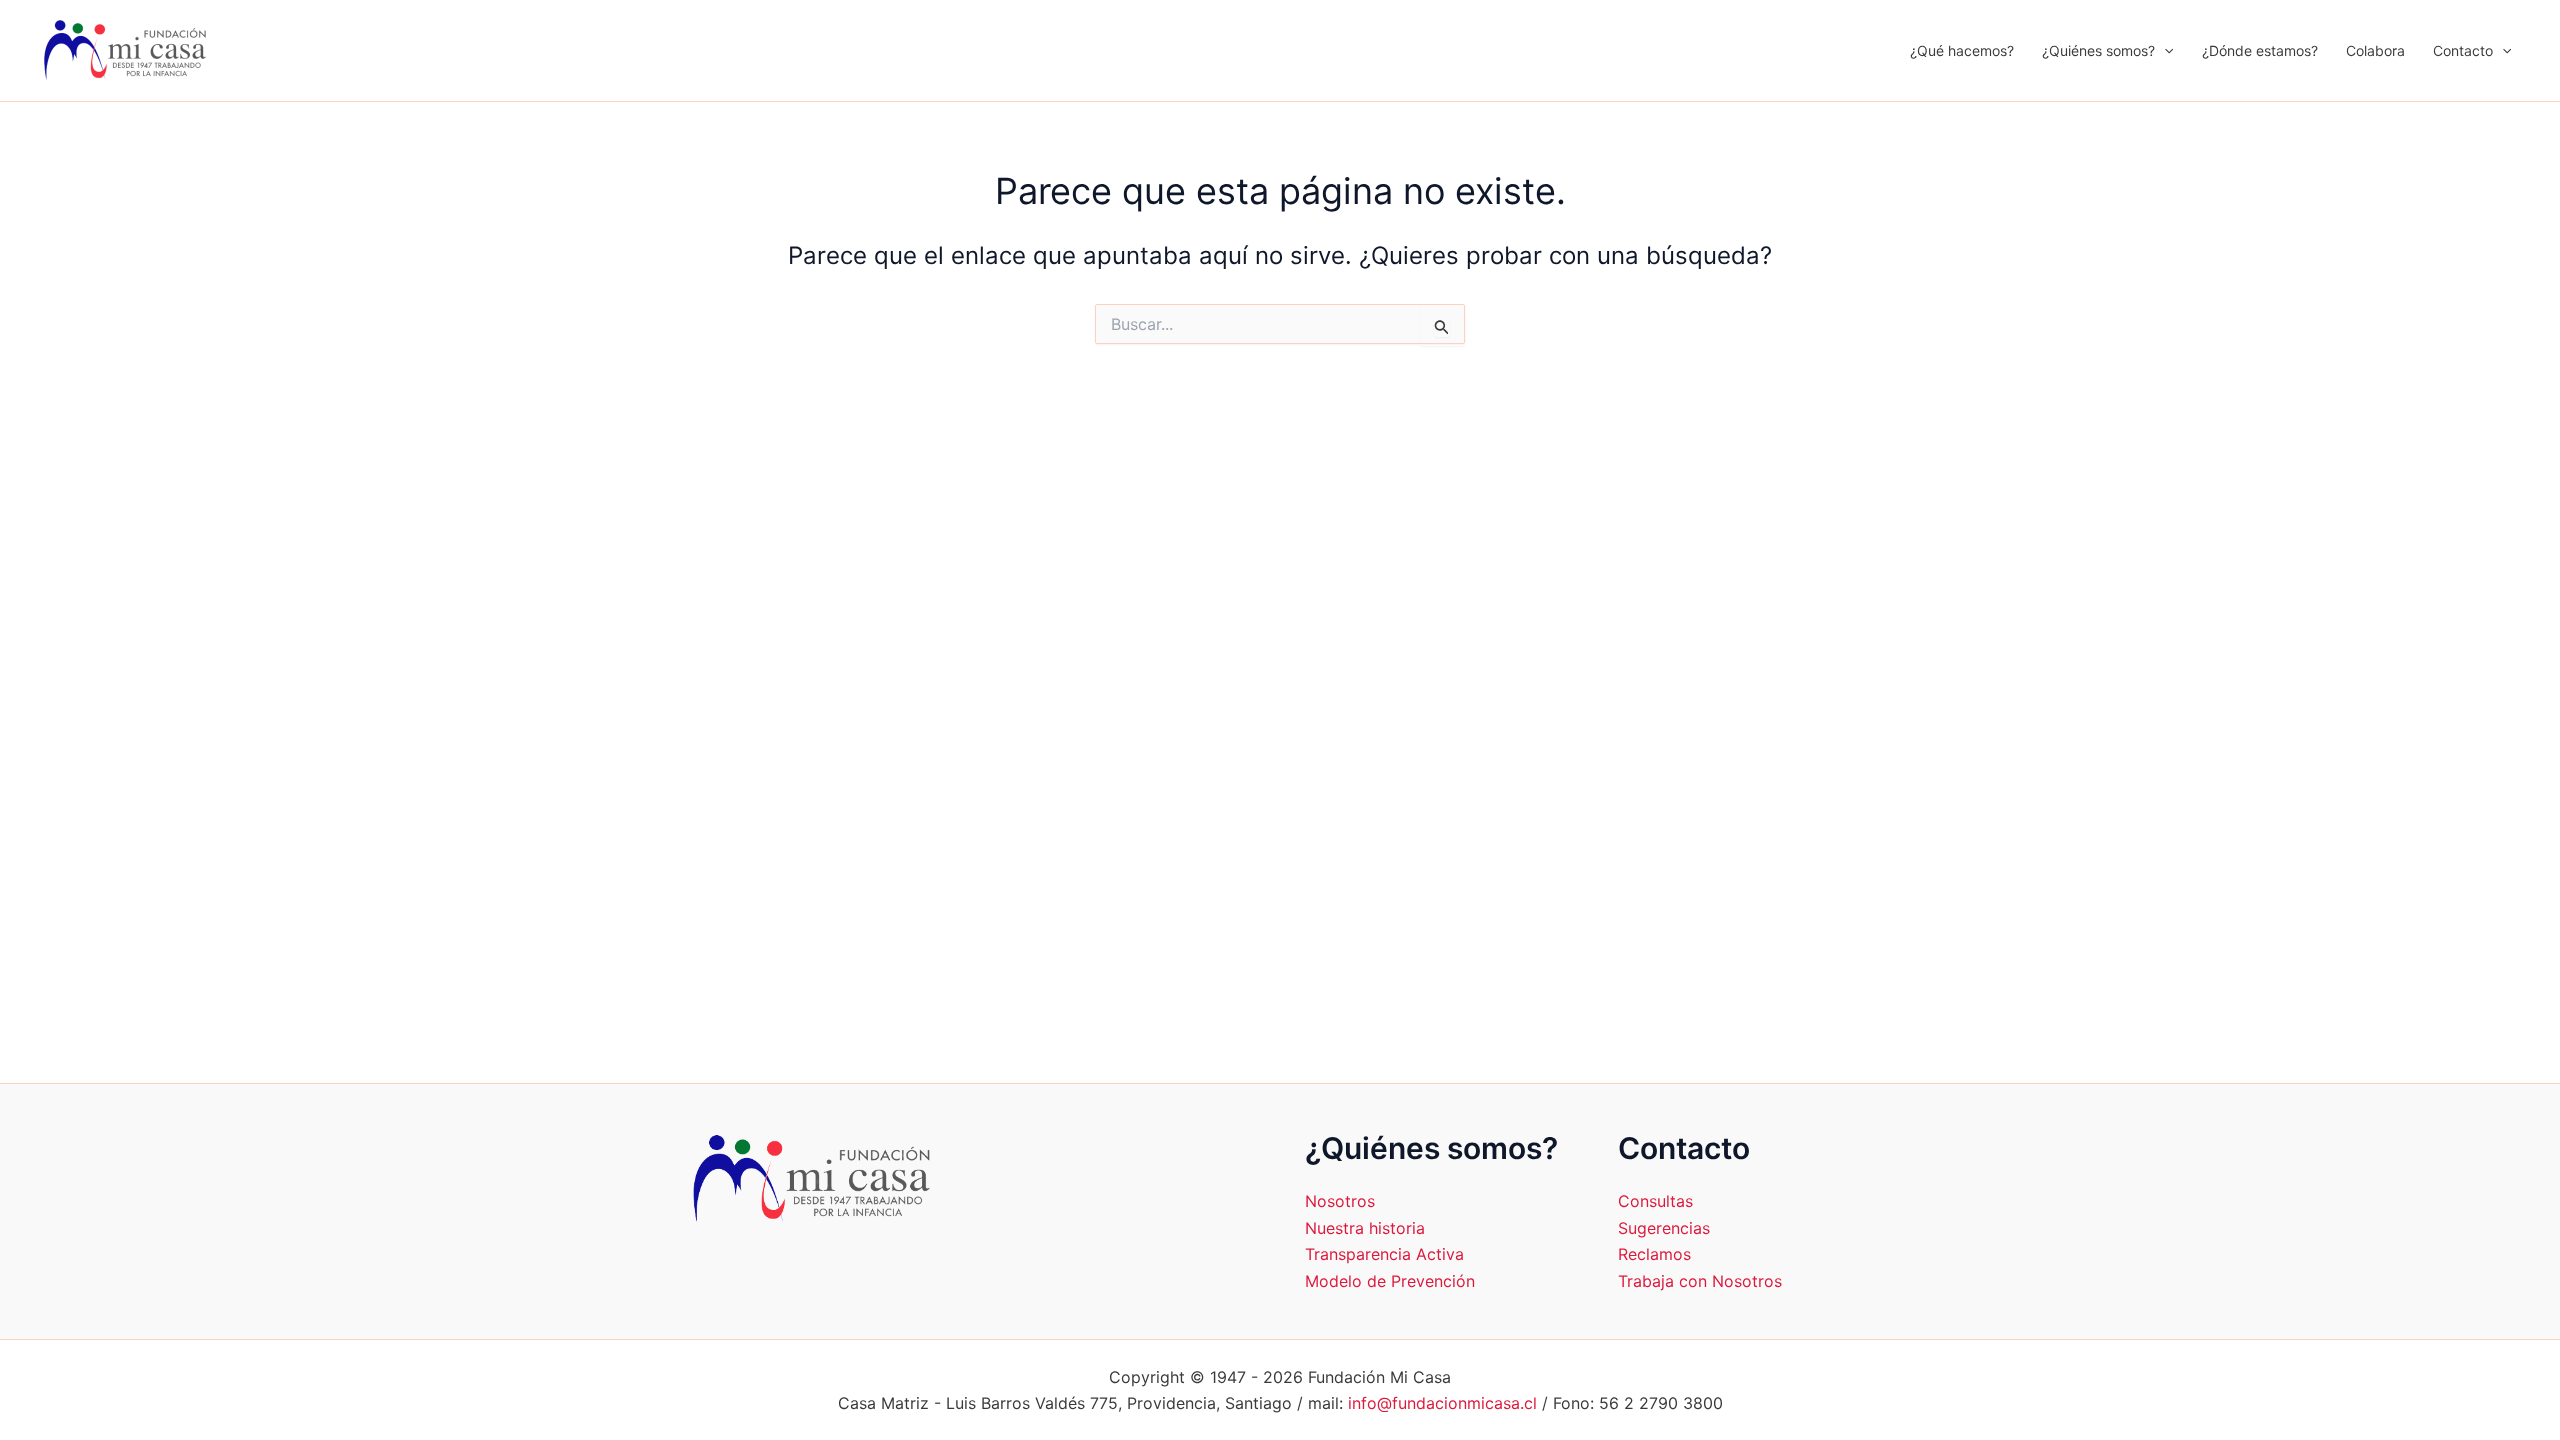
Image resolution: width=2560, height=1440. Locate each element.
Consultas (1655, 1201)
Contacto (2463, 50)
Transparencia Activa (1384, 1254)
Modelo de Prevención (1390, 1281)
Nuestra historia (1365, 1228)
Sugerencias (1664, 1228)
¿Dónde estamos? (2260, 50)
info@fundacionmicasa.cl (1442, 1403)
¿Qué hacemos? (1962, 50)
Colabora (2375, 50)
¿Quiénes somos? (2098, 50)
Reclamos (1654, 1254)
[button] (2164, 51)
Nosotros (1340, 1201)
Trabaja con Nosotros (1700, 1281)
